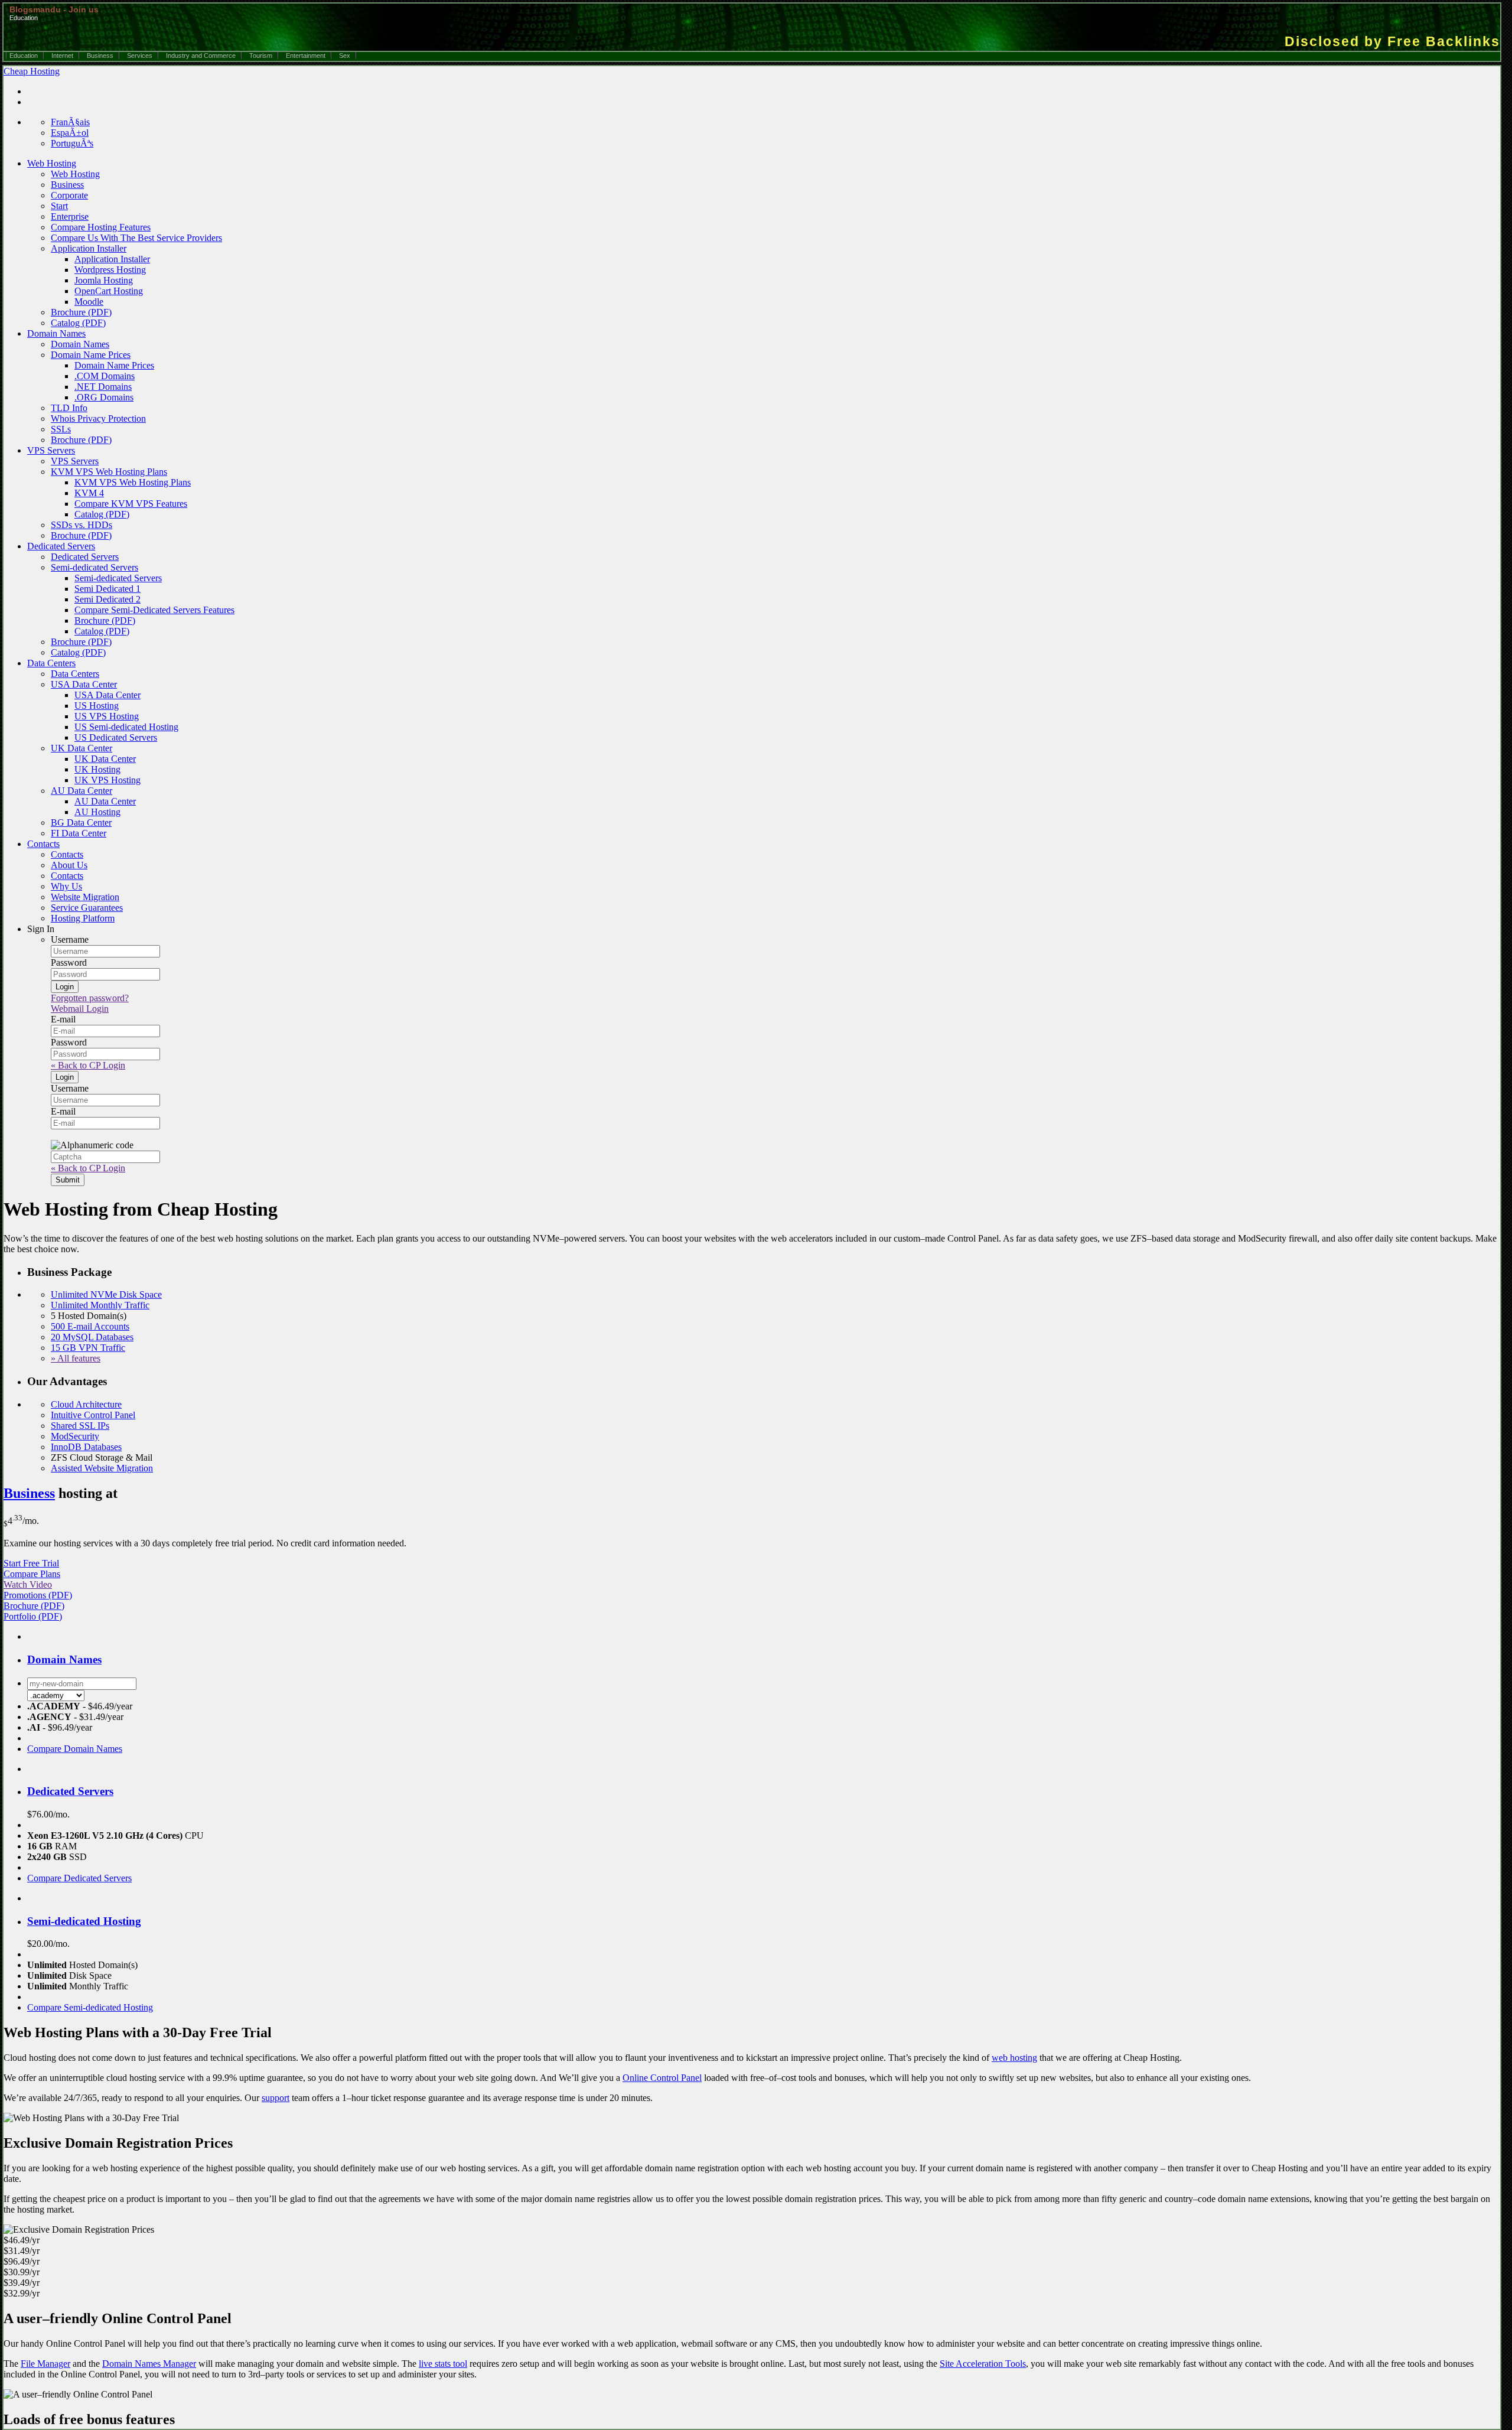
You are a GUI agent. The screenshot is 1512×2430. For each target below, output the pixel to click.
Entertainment (306, 56)
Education (24, 56)
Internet (62, 56)
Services (140, 56)
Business (100, 56)
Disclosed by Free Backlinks (1392, 41)
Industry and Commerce (201, 56)
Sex (345, 56)
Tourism (261, 56)
